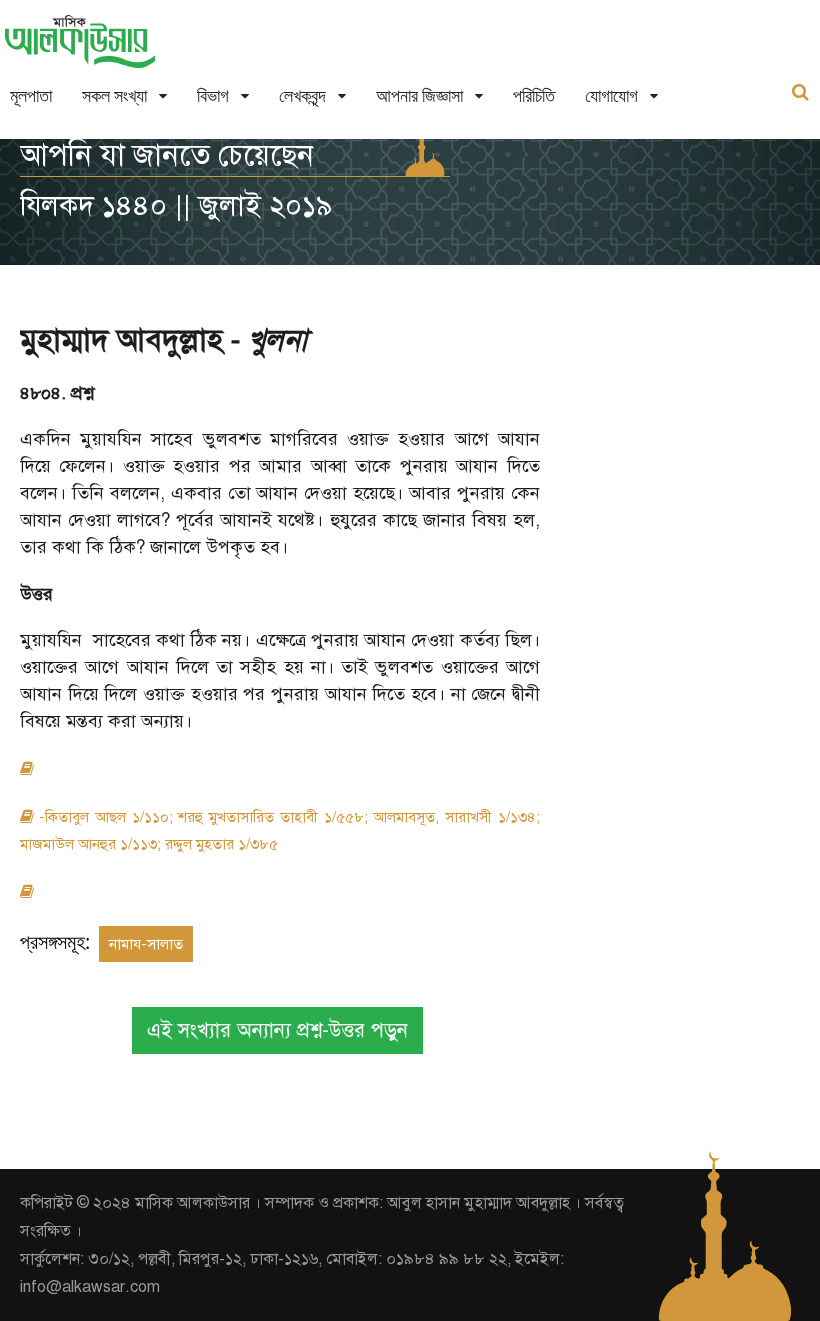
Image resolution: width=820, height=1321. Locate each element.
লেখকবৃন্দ (302, 95)
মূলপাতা (31, 95)
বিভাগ (213, 95)
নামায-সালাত (146, 944)
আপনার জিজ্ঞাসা (419, 95)
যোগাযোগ (611, 95)
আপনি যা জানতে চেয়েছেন (167, 155)
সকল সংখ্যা (114, 95)
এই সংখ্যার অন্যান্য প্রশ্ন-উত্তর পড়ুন (277, 1030)
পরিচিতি (534, 95)
